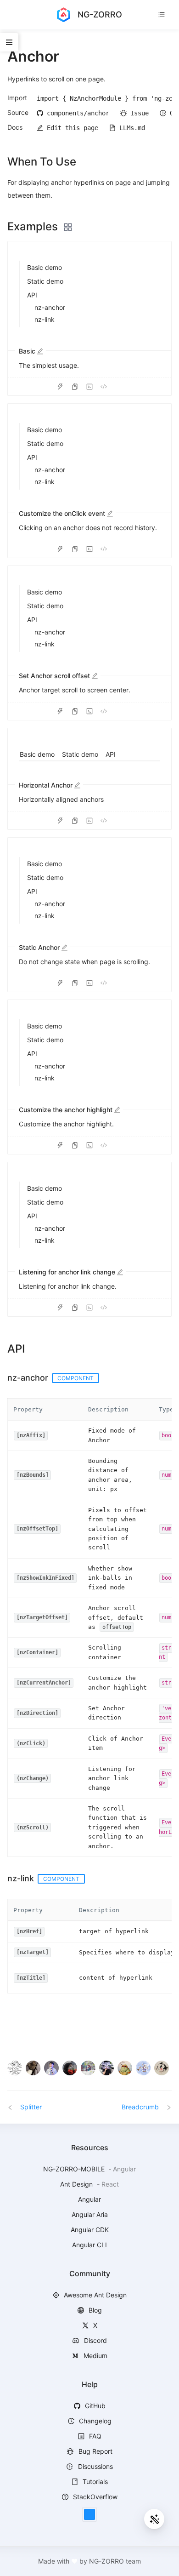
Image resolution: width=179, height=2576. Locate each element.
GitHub (94, 2406)
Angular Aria (90, 2214)
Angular (89, 2199)
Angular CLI (89, 2245)
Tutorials (94, 2482)
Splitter (30, 2107)
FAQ (94, 2436)
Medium (95, 2356)
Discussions (95, 2466)
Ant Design (77, 2184)
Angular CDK (90, 2230)
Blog (94, 2310)
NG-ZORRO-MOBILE (75, 2169)
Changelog (94, 2421)
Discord (95, 2340)
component (76, 1378)
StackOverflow (94, 2497)
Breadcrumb (141, 2107)
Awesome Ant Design (94, 2295)
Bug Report (95, 2451)
